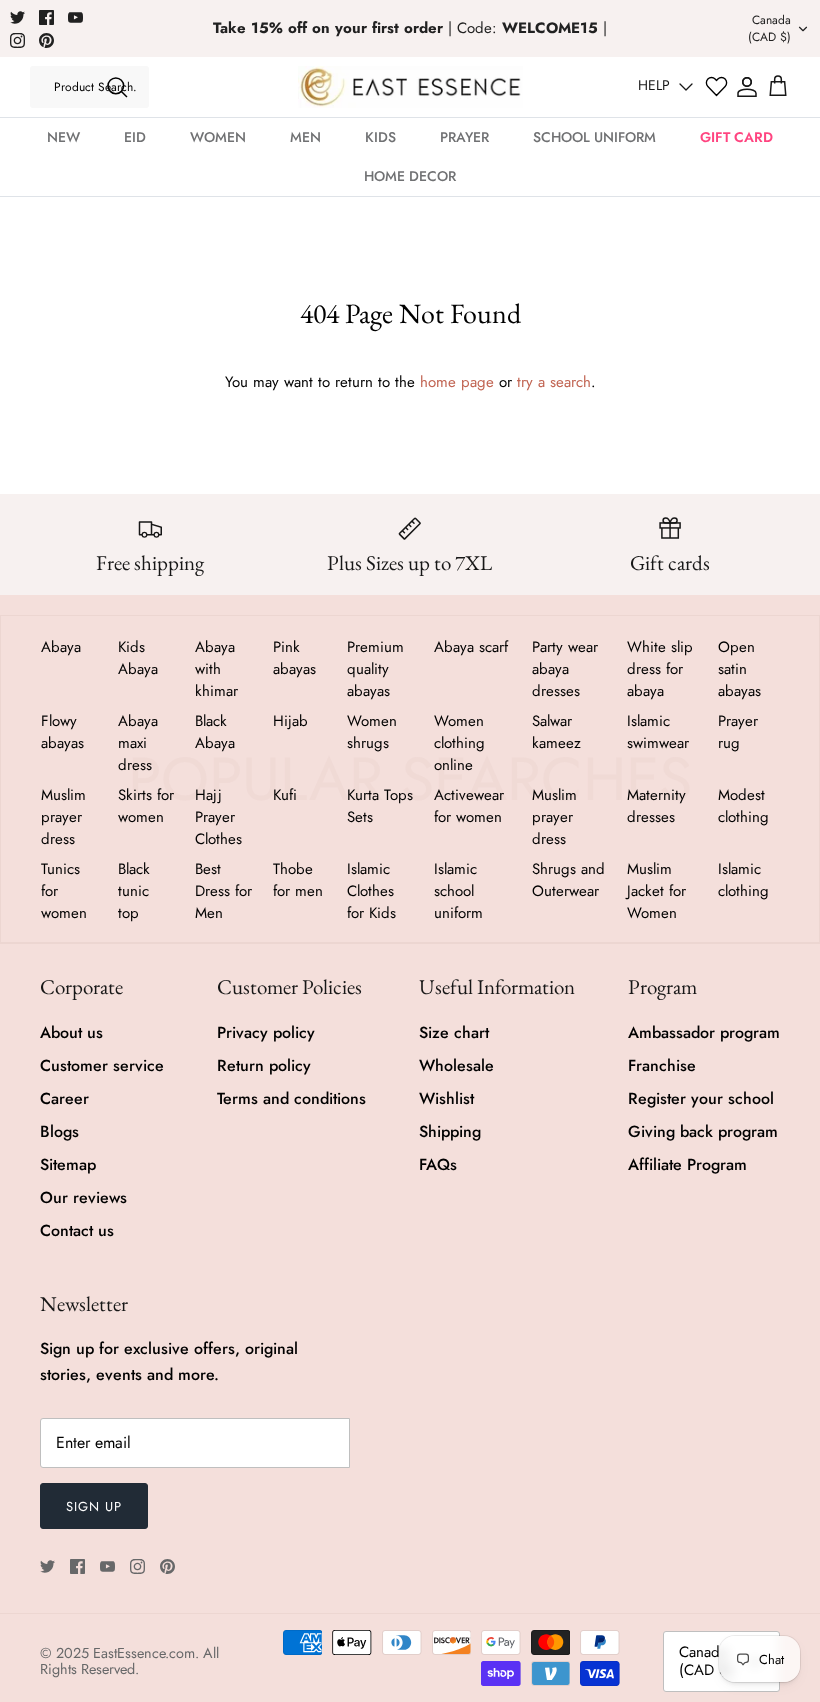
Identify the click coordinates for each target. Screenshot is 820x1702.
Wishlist (446, 1098)
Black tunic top (134, 891)
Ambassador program (704, 1032)
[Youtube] (75, 17)
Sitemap (68, 1164)
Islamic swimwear (658, 732)
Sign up (94, 1506)
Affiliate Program (687, 1164)
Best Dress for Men (223, 891)
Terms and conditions (291, 1098)
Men (305, 137)
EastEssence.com (144, 1653)
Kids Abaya (138, 658)
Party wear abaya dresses (565, 669)
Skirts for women (146, 806)
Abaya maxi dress (138, 743)
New (63, 137)
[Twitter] (17, 17)
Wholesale (456, 1065)
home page (457, 382)
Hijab (290, 721)
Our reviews (83, 1197)
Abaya (61, 647)
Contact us (77, 1230)
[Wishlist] (716, 86)
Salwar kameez (556, 732)
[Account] (747, 87)
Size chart (454, 1032)
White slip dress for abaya (660, 669)
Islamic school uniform (458, 891)
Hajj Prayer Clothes (218, 817)
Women (218, 137)
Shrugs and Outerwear (568, 880)
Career (64, 1098)
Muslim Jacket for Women (656, 891)
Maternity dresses (656, 806)
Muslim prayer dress (63, 817)
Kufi (285, 795)
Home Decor (410, 176)
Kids (380, 137)
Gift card (736, 137)
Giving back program (703, 1131)
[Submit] (117, 87)
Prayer (464, 137)
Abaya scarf (471, 647)
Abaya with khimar (216, 669)
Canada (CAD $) (769, 28)
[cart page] (778, 87)
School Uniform (594, 137)
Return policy (264, 1065)
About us (71, 1032)
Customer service (102, 1065)
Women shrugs (372, 732)
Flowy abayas (62, 732)
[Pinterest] (46, 40)
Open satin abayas (739, 669)
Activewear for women (469, 806)
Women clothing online (459, 743)
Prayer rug (738, 732)
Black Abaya (215, 732)
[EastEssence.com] (410, 86)
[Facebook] (46, 17)
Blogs (59, 1131)
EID (135, 137)
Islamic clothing (743, 880)
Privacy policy (266, 1032)
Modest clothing (743, 806)
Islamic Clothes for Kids (371, 891)
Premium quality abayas (375, 669)
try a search (554, 382)
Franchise (662, 1065)
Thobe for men (298, 880)
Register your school (701, 1098)
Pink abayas (294, 658)
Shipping (450, 1131)
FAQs (438, 1164)
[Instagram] (17, 40)
